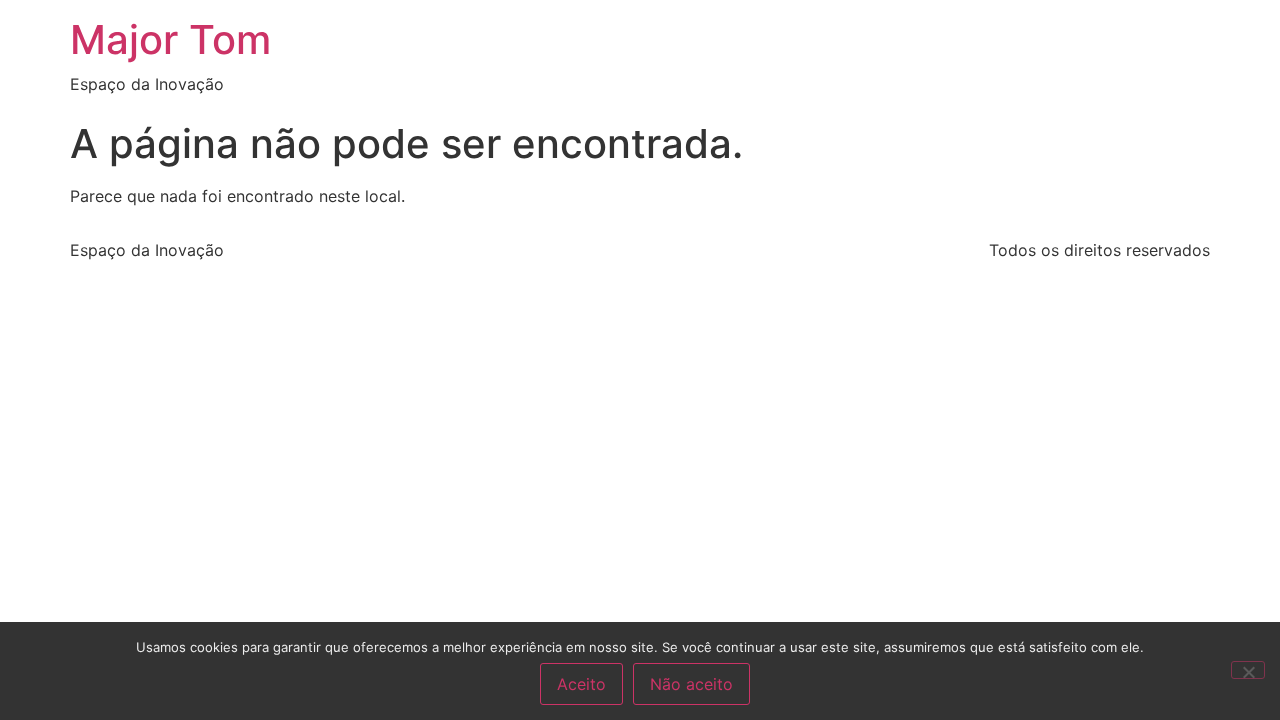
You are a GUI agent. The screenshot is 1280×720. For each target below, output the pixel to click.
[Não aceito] (1248, 670)
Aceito (581, 684)
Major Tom (170, 39)
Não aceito (691, 684)
